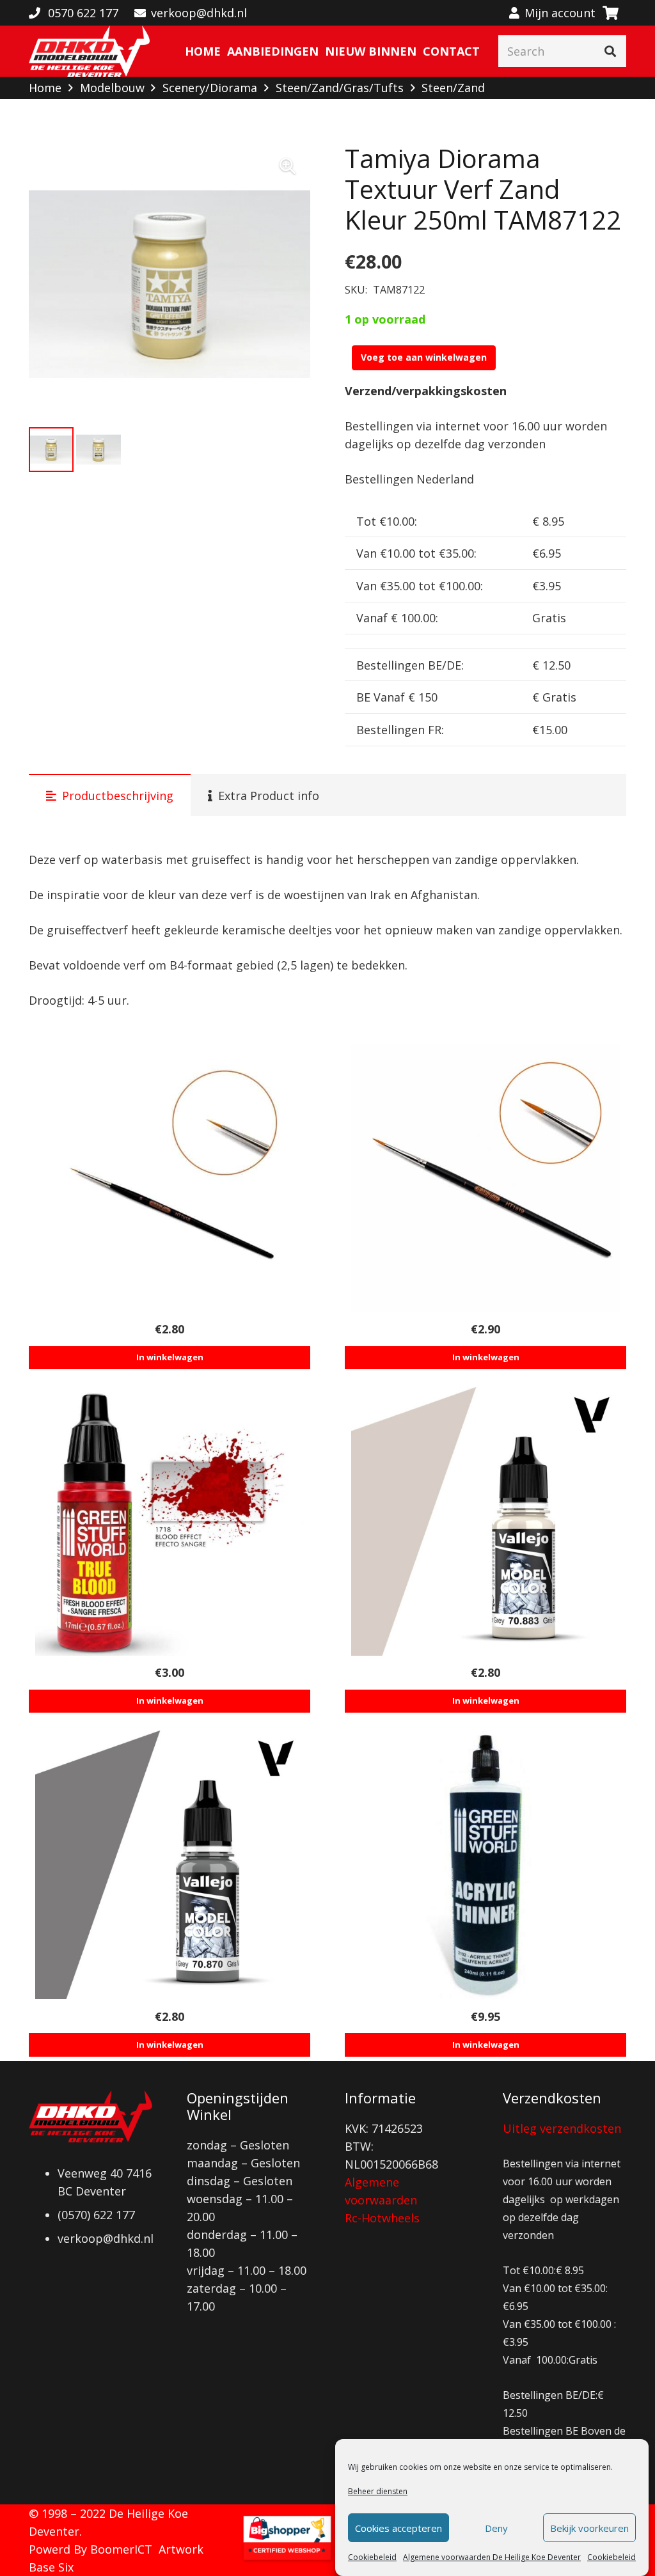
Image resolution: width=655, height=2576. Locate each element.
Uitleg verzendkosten (562, 2128)
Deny (496, 2528)
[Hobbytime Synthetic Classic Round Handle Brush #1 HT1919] (485, 1178)
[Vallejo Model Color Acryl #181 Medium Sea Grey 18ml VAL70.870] (170, 1865)
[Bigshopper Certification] (287, 2559)
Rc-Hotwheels (382, 2218)
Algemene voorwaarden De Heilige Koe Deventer (492, 2557)
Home (45, 88)
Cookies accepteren (399, 2528)
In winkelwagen (170, 1357)
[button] (287, 166)
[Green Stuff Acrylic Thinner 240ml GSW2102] (485, 1865)
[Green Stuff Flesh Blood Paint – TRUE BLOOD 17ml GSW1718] (170, 1521)
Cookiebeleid (372, 2557)
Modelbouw (112, 88)
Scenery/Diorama (210, 88)
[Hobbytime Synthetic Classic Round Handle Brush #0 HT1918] (170, 1178)
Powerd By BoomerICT (91, 2549)
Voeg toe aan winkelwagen (424, 357)
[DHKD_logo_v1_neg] (89, 51)
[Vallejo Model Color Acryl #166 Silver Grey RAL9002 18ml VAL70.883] (485, 1521)
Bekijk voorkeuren (589, 2528)
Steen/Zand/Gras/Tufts (340, 88)
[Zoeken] (610, 51)
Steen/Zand (453, 88)
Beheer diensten (378, 2491)
